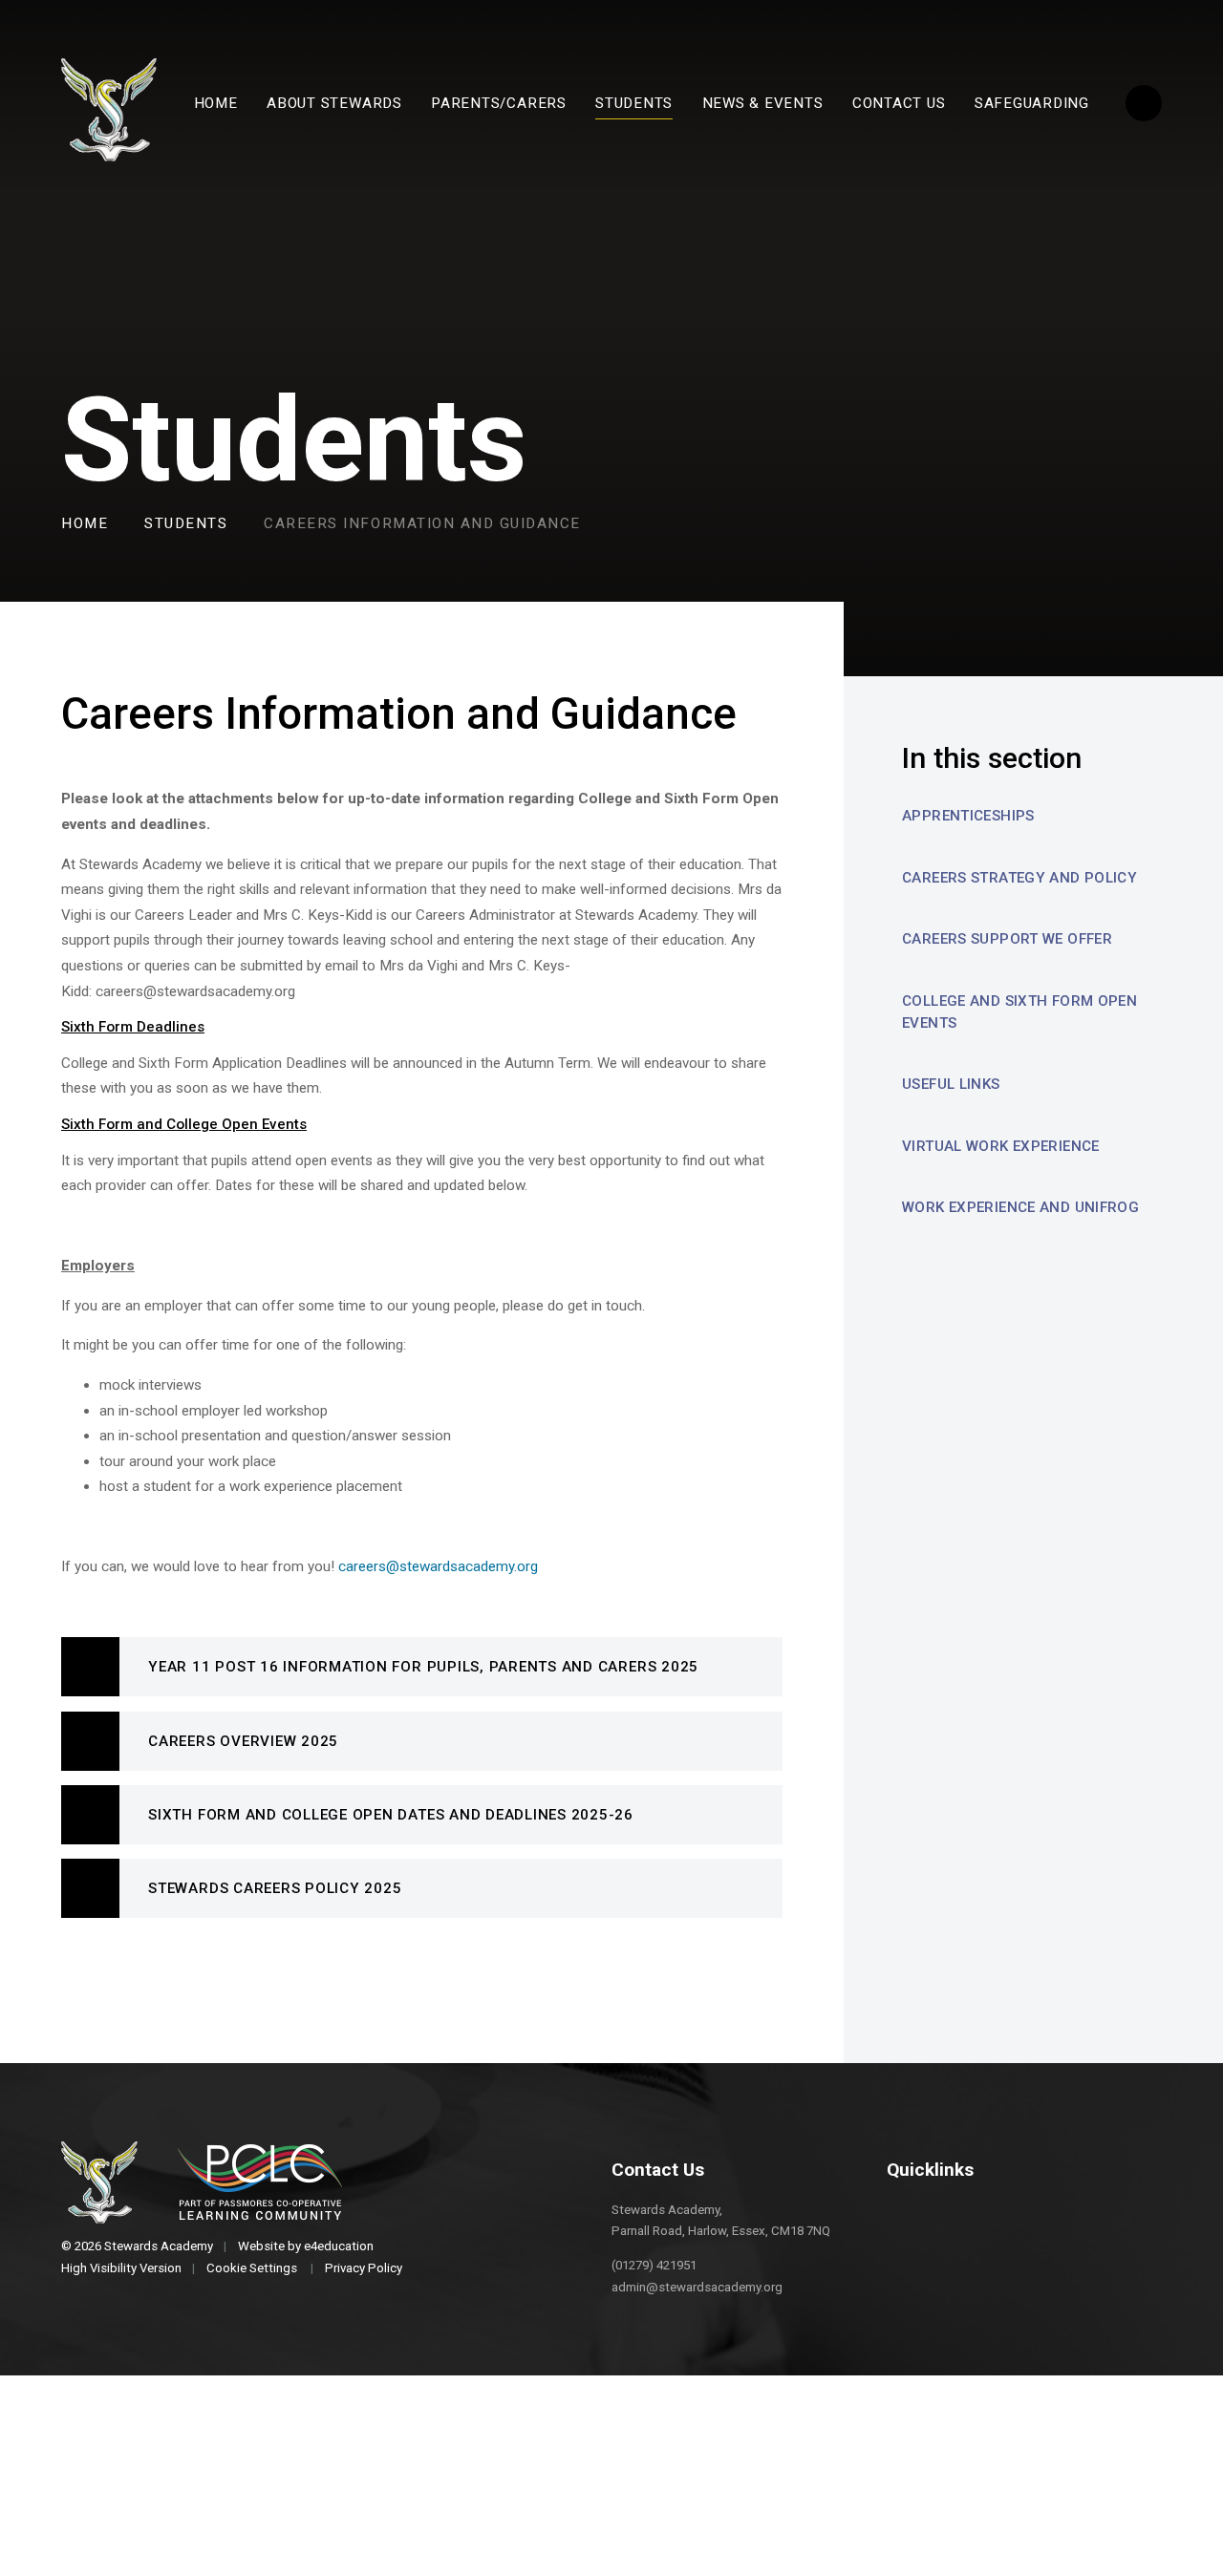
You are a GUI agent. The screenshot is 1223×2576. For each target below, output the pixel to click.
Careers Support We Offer (1007, 939)
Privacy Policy (364, 2268)
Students (186, 523)
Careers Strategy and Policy (1019, 878)
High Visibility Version (121, 2268)
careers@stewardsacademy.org (438, 1566)
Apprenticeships (968, 816)
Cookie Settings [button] (252, 2268)
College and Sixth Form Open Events (1019, 1012)
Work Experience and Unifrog (1020, 1207)
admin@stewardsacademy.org (697, 2287)
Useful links (951, 1084)
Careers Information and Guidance (422, 523)
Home (85, 523)
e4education (339, 2246)
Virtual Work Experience (1001, 1146)
